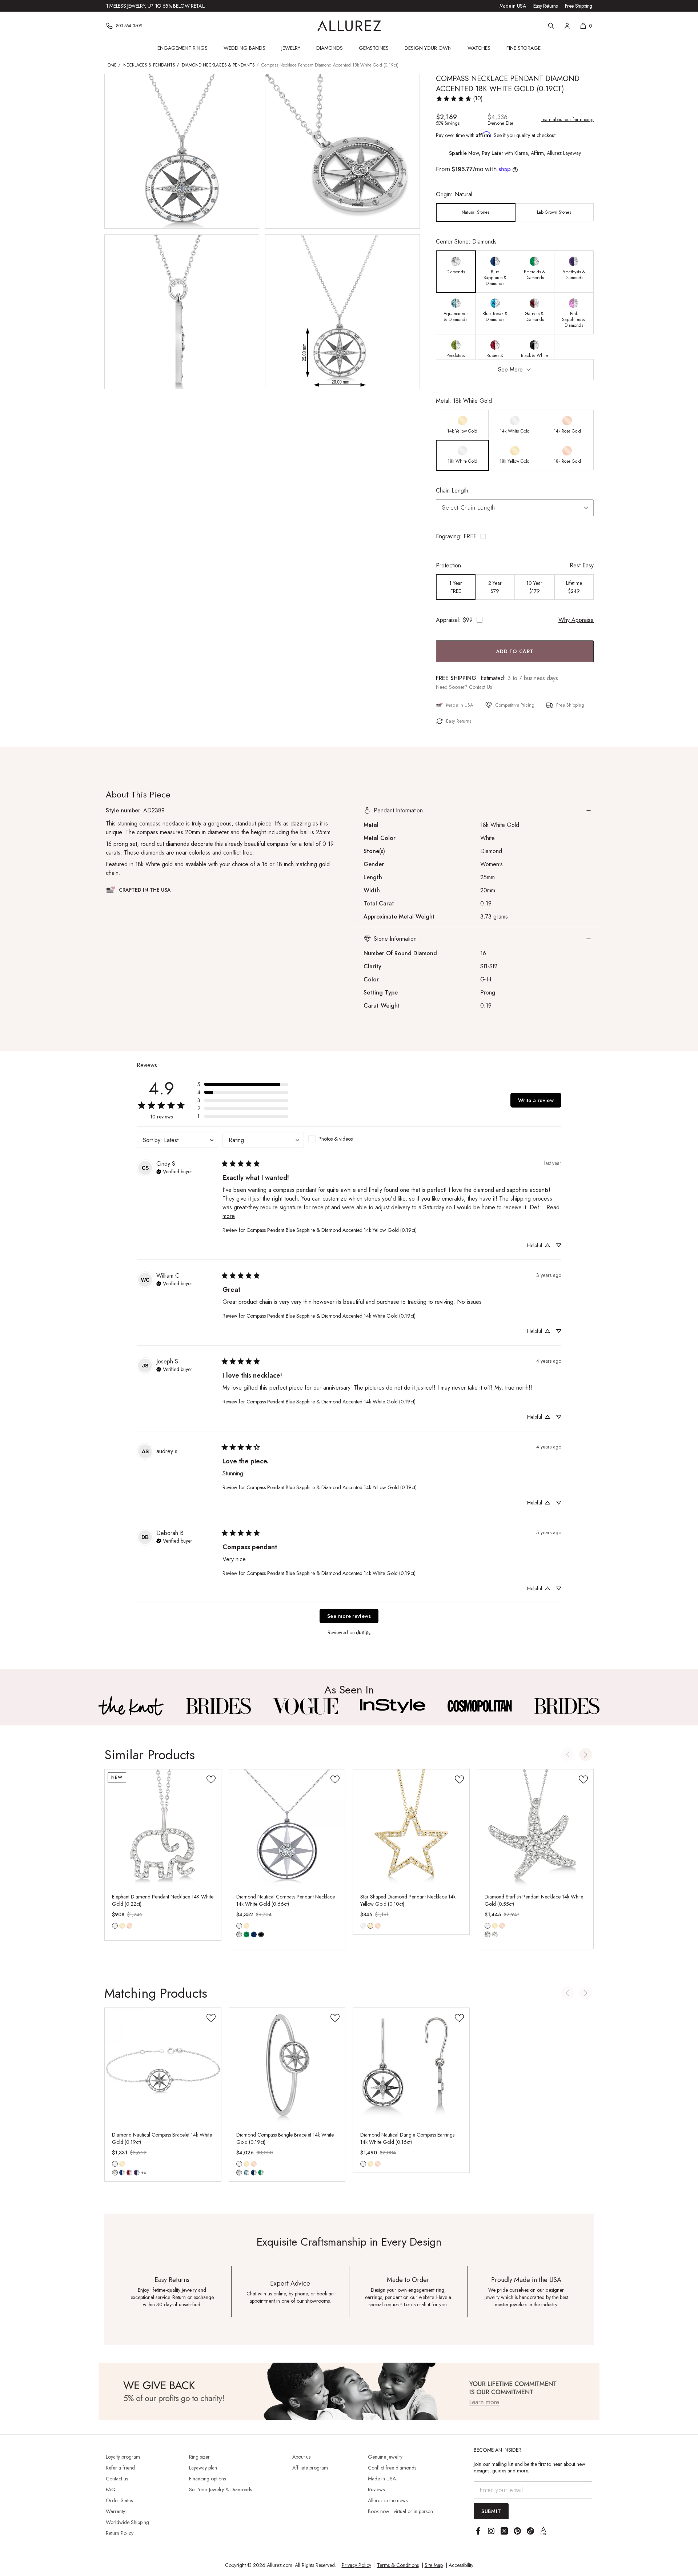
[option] (476, 212)
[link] (459, 99)
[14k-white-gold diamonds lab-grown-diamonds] (488, 1926)
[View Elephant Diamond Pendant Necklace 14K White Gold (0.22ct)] (163, 1828)
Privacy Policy (356, 2565)
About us (301, 2457)
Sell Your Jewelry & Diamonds (220, 2489)
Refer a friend (120, 2468)
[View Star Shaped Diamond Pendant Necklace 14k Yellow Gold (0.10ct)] (411, 1828)
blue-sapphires (254, 1934)
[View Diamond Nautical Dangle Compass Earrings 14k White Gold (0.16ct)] (411, 2066)
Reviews (376, 2489)
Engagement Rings (182, 48)
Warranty (115, 2511)
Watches (479, 48)
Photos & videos (336, 1139)
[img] (174, 1171)
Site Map (434, 2565)
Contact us (117, 2479)
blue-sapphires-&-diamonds (122, 2173)
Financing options (207, 2479)
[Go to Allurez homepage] (349, 26)
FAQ (111, 2489)
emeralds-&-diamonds (261, 2173)
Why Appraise (576, 620)
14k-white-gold (115, 1926)
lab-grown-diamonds (495, 1934)
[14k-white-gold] (115, 1926)
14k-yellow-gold (122, 1926)
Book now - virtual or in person (400, 2511)
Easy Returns (545, 6)
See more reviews (349, 1616)
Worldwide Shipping (127, 2522)
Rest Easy (582, 565)
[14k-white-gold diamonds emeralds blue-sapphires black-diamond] (239, 1926)
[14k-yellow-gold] (122, 1926)
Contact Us (480, 687)
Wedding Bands (244, 48)
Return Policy (120, 2533)
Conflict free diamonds (392, 2468)
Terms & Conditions (398, 2565)
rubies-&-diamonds (129, 2173)
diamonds (239, 1934)
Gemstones (374, 48)
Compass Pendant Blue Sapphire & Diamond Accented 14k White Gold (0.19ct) (331, 1316)
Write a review (536, 1100)
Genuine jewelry (385, 2457)
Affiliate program (310, 2468)
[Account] (567, 26)
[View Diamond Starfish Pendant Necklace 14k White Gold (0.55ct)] (535, 1828)
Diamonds (330, 48)
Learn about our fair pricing (567, 120)
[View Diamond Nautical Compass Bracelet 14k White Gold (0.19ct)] (163, 2066)
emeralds (246, 1934)
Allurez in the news (388, 2500)
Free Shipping (579, 6)
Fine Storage (523, 48)
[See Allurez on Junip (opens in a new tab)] (364, 1632)
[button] (515, 537)
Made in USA (513, 6)
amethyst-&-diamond (137, 2173)
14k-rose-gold (129, 1926)
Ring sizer (199, 2457)
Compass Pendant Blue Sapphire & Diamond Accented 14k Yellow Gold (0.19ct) (332, 1230)
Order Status (119, 2500)
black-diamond (261, 1934)
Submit (491, 2511)
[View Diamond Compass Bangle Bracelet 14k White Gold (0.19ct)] (287, 2066)
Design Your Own (428, 48)
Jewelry (291, 48)
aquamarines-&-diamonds (246, 2173)
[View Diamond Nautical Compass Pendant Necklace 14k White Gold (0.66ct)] (287, 1828)
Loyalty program (123, 2457)
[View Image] (131, 1706)
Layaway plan (203, 2468)
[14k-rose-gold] (129, 1926)
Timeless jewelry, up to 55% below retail (155, 6)
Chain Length (452, 491)
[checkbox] (349, 1139)
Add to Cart (515, 651)
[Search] (551, 26)
